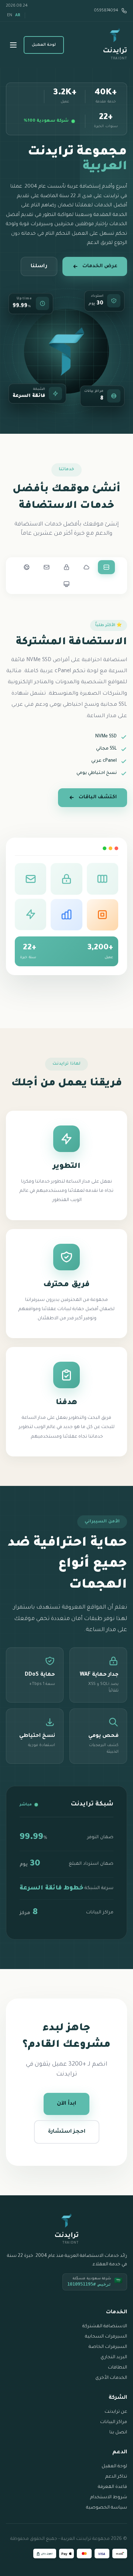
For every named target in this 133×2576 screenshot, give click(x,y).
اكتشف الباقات (98, 797)
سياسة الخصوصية (107, 2508)
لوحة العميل (44, 45)
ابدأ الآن (66, 2104)
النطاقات (117, 2368)
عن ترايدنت (116, 2412)
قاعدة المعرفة (112, 2487)
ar (18, 15)
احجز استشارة (67, 2132)
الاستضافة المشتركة (105, 2327)
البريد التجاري (114, 2357)
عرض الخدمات (100, 266)
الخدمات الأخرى (111, 2378)
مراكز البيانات (114, 2422)
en (10, 15)
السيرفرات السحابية (106, 2337)
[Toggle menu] (13, 45)
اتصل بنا (118, 2433)
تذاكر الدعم (116, 2477)
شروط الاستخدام (109, 2498)
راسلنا (39, 266)
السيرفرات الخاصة (108, 2347)
